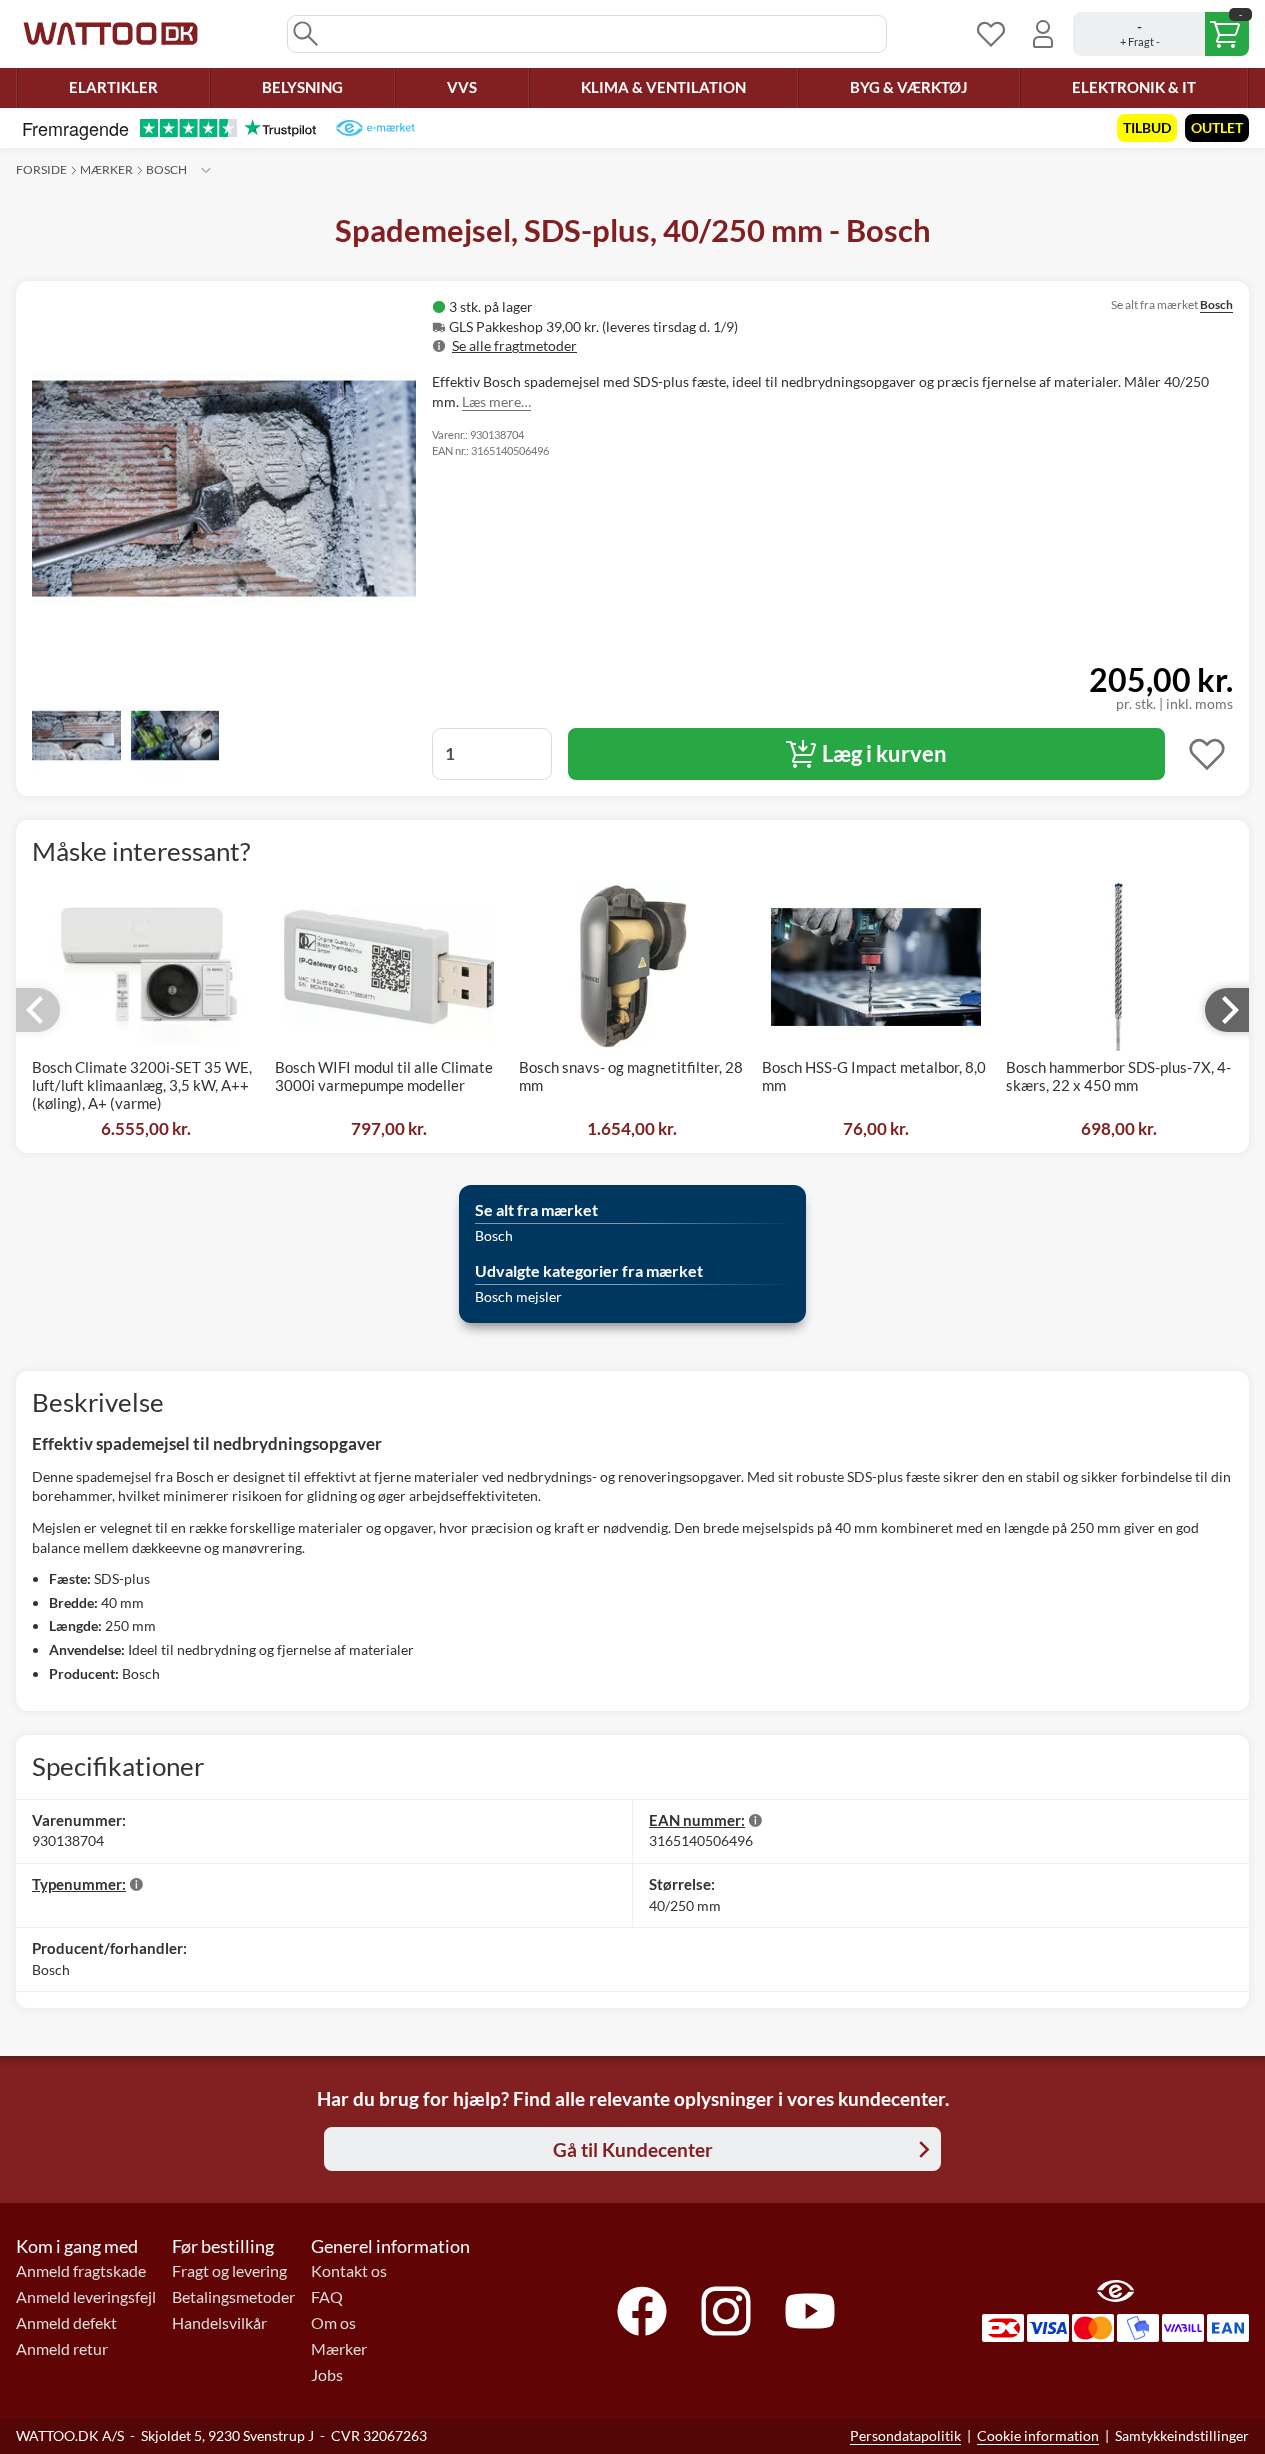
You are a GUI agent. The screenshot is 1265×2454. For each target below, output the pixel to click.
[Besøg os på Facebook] (642, 2311)
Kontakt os (349, 2271)
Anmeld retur (62, 2349)
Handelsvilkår (219, 2323)
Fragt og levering (229, 2271)
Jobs (327, 2375)
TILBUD (1147, 127)
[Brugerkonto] (1043, 34)
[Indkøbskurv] (1161, 34)
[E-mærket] (375, 128)
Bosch (166, 169)
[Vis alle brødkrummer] (206, 170)
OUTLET (1217, 127)
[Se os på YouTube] (810, 2311)
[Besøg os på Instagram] (726, 2311)
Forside (41, 169)
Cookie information (1038, 2435)
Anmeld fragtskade (81, 2271)
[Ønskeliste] (991, 34)
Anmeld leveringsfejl (86, 2297)
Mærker (106, 169)
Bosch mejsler (518, 1296)
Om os (333, 2323)
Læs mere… (496, 401)
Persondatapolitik (905, 2435)
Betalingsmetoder (233, 2297)
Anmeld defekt (66, 2323)
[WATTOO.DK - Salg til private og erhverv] (110, 34)
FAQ (327, 2297)
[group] (670, 326)
